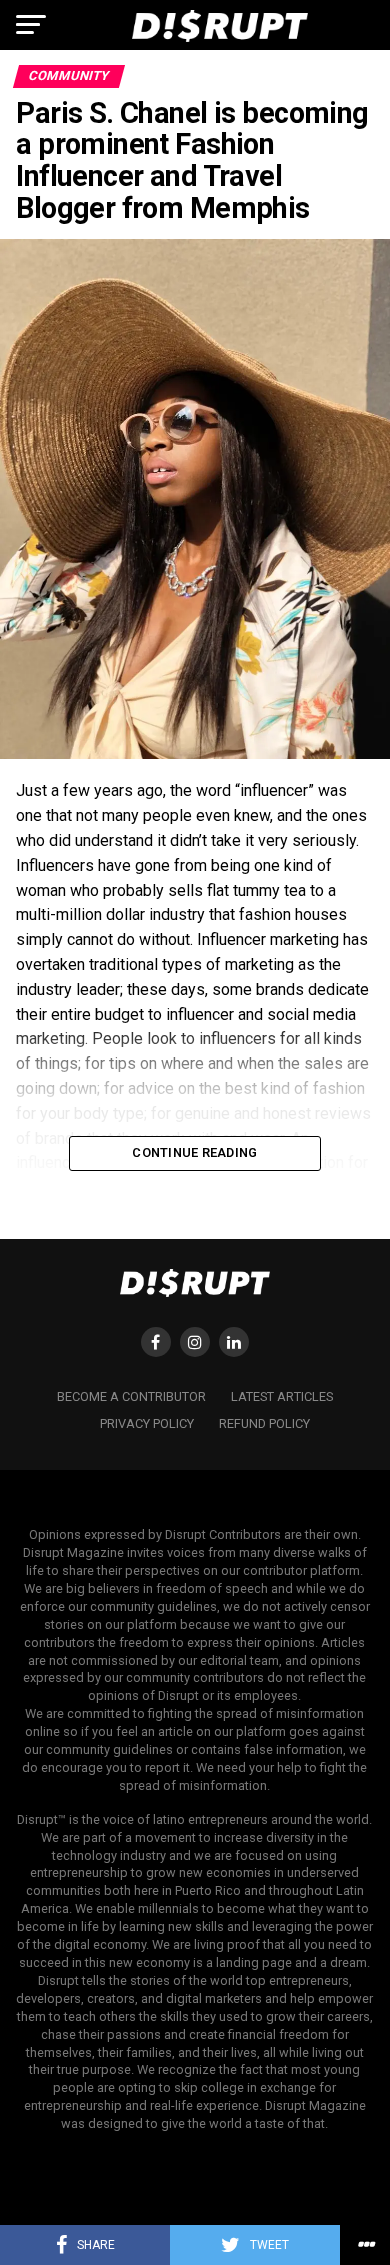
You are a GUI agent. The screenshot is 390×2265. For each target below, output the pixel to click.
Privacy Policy (147, 1423)
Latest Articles (282, 1396)
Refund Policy (264, 1423)
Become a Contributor (131, 1396)
